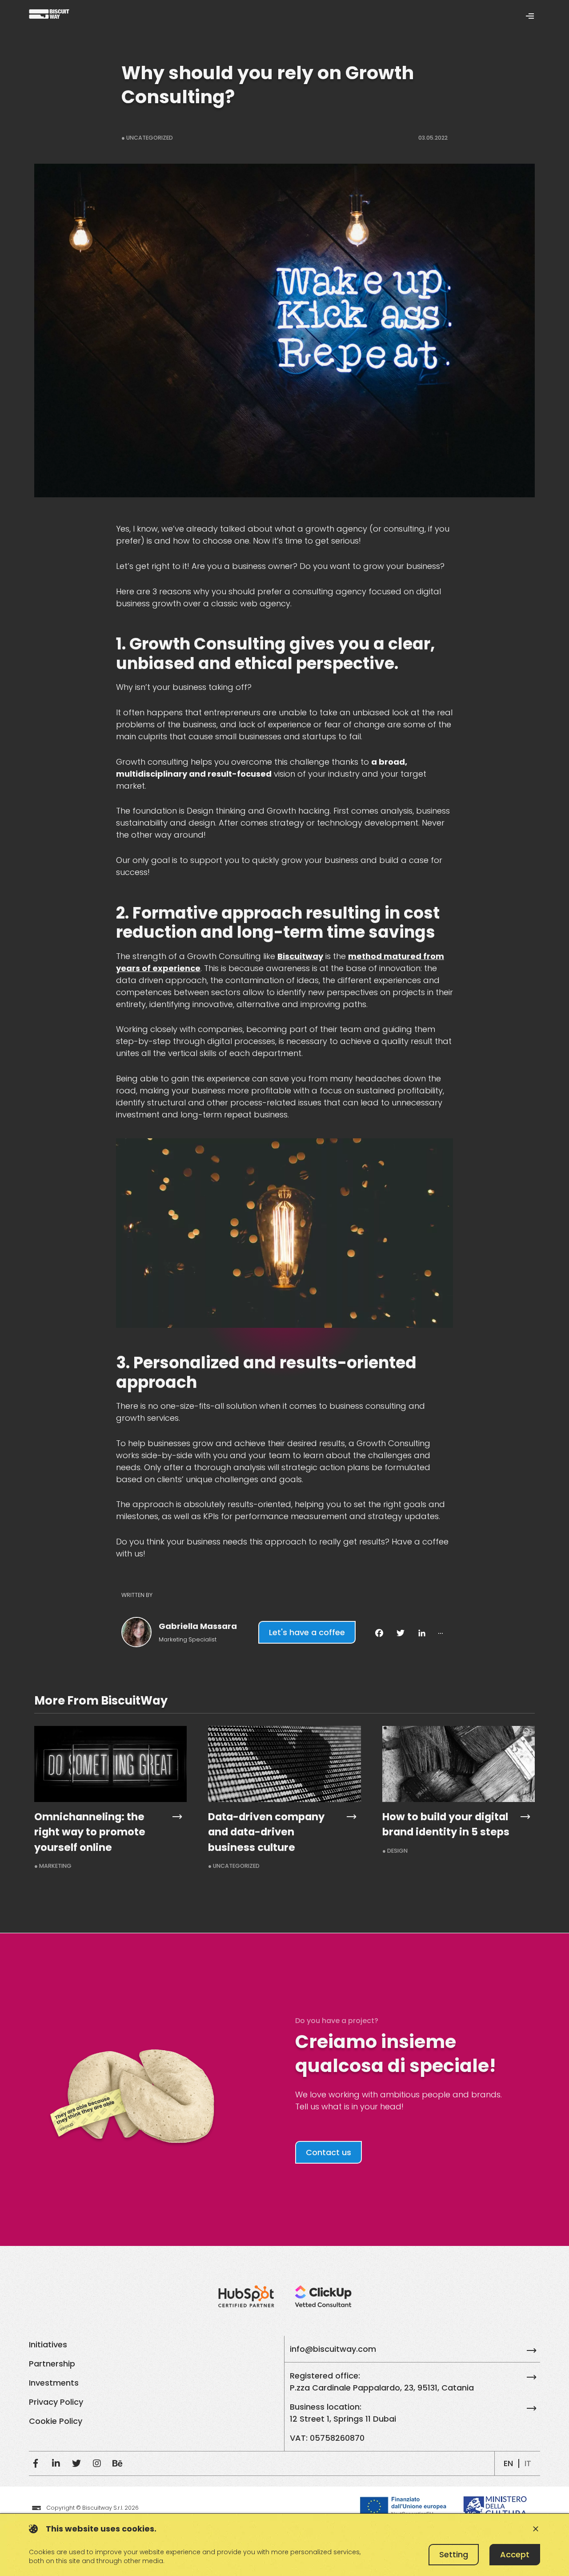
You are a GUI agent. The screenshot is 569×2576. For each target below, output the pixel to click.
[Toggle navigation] (530, 15)
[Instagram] (97, 2463)
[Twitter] (76, 2463)
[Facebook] (36, 2463)
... (441, 1631)
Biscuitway (300, 956)
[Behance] (117, 2463)
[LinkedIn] (56, 2463)
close (536, 2529)
